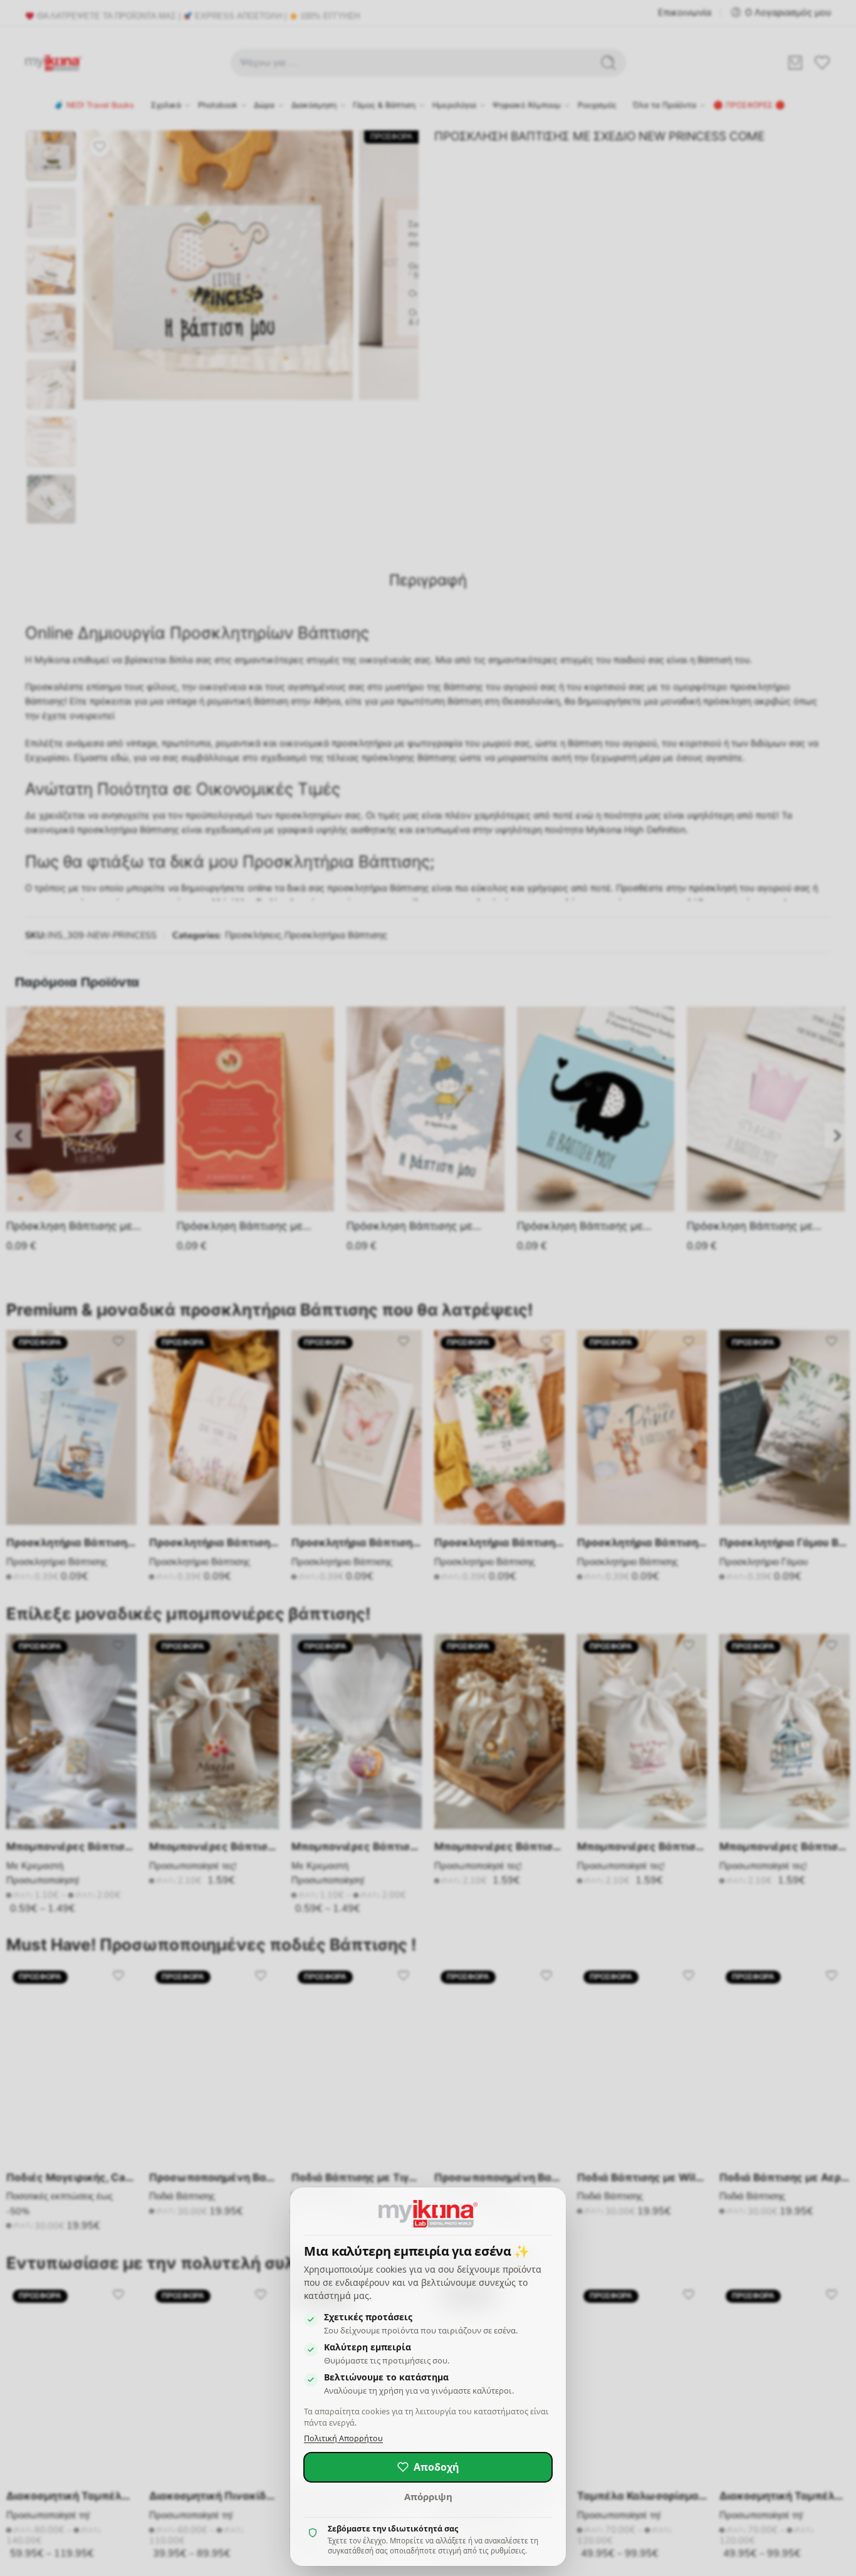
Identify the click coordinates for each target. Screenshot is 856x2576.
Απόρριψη (428, 2496)
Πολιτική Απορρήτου (343, 2438)
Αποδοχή (436, 2467)
